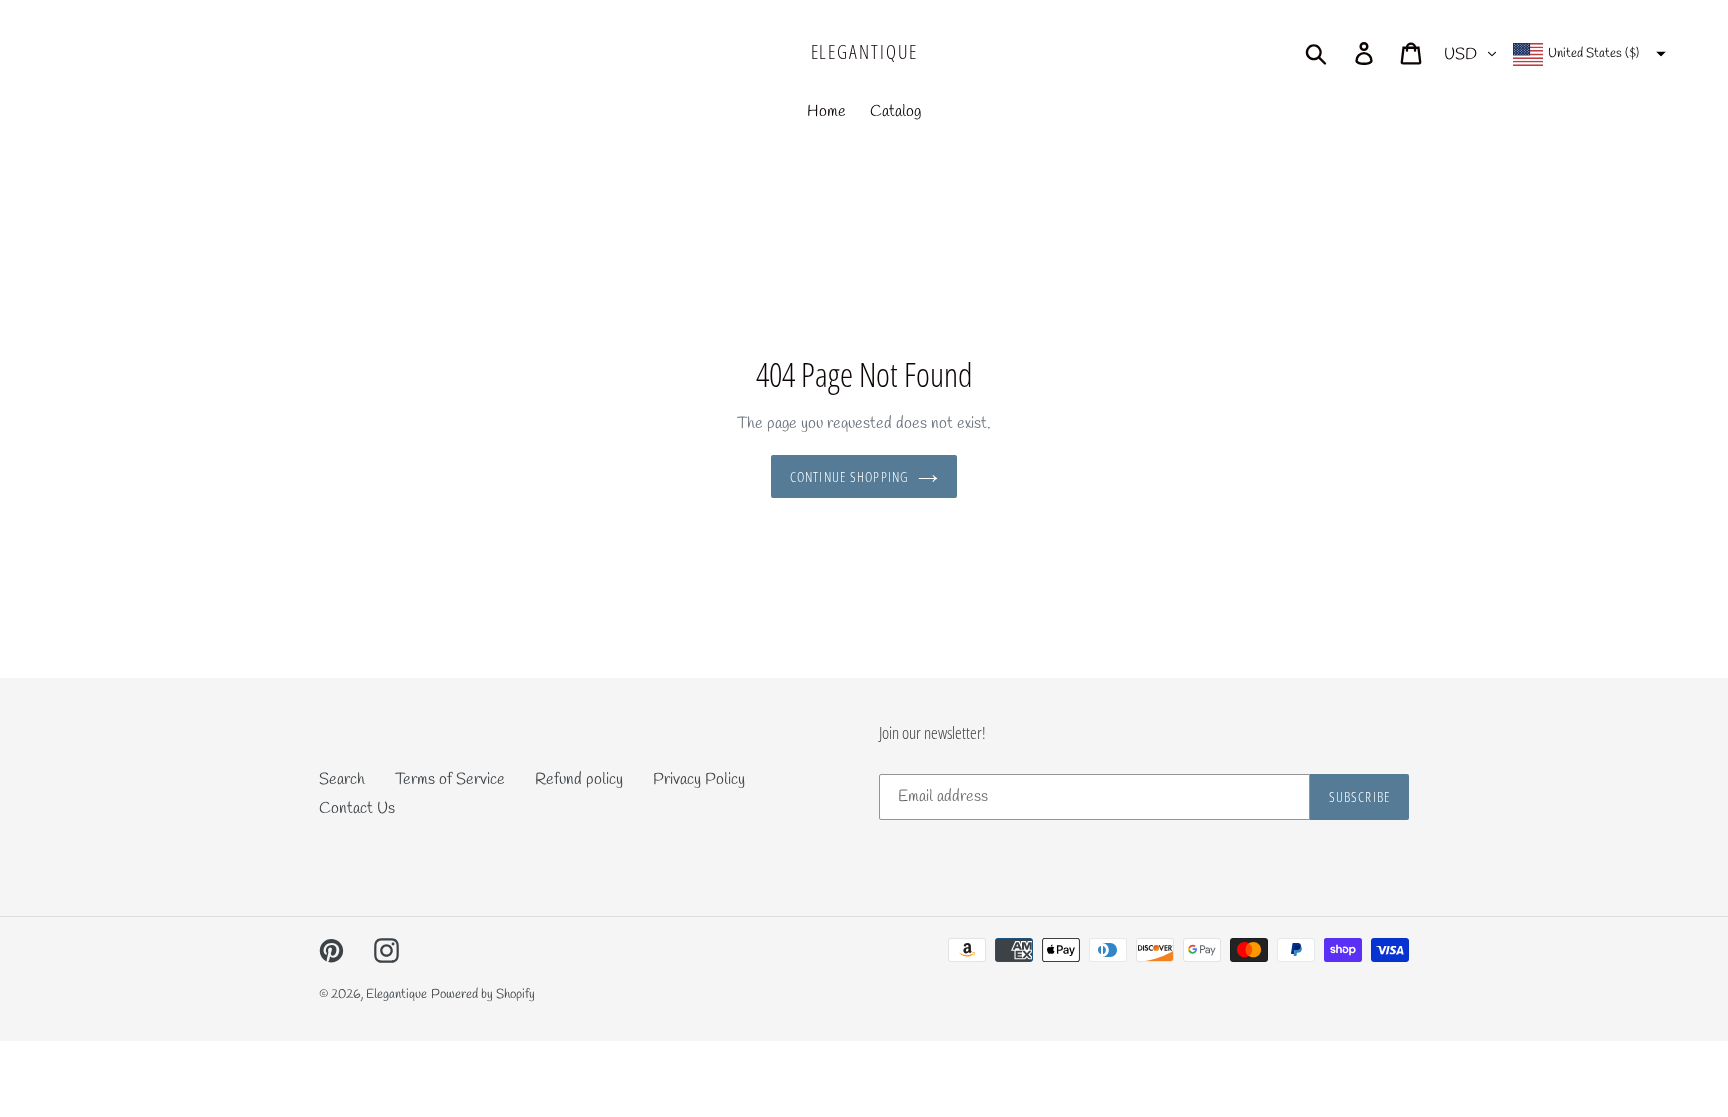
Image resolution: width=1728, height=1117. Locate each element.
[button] (1587, 54)
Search (342, 779)
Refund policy (579, 779)
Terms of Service (450, 779)
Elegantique (864, 52)
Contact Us (357, 808)
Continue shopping (849, 476)
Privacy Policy (699, 779)
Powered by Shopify (483, 994)
